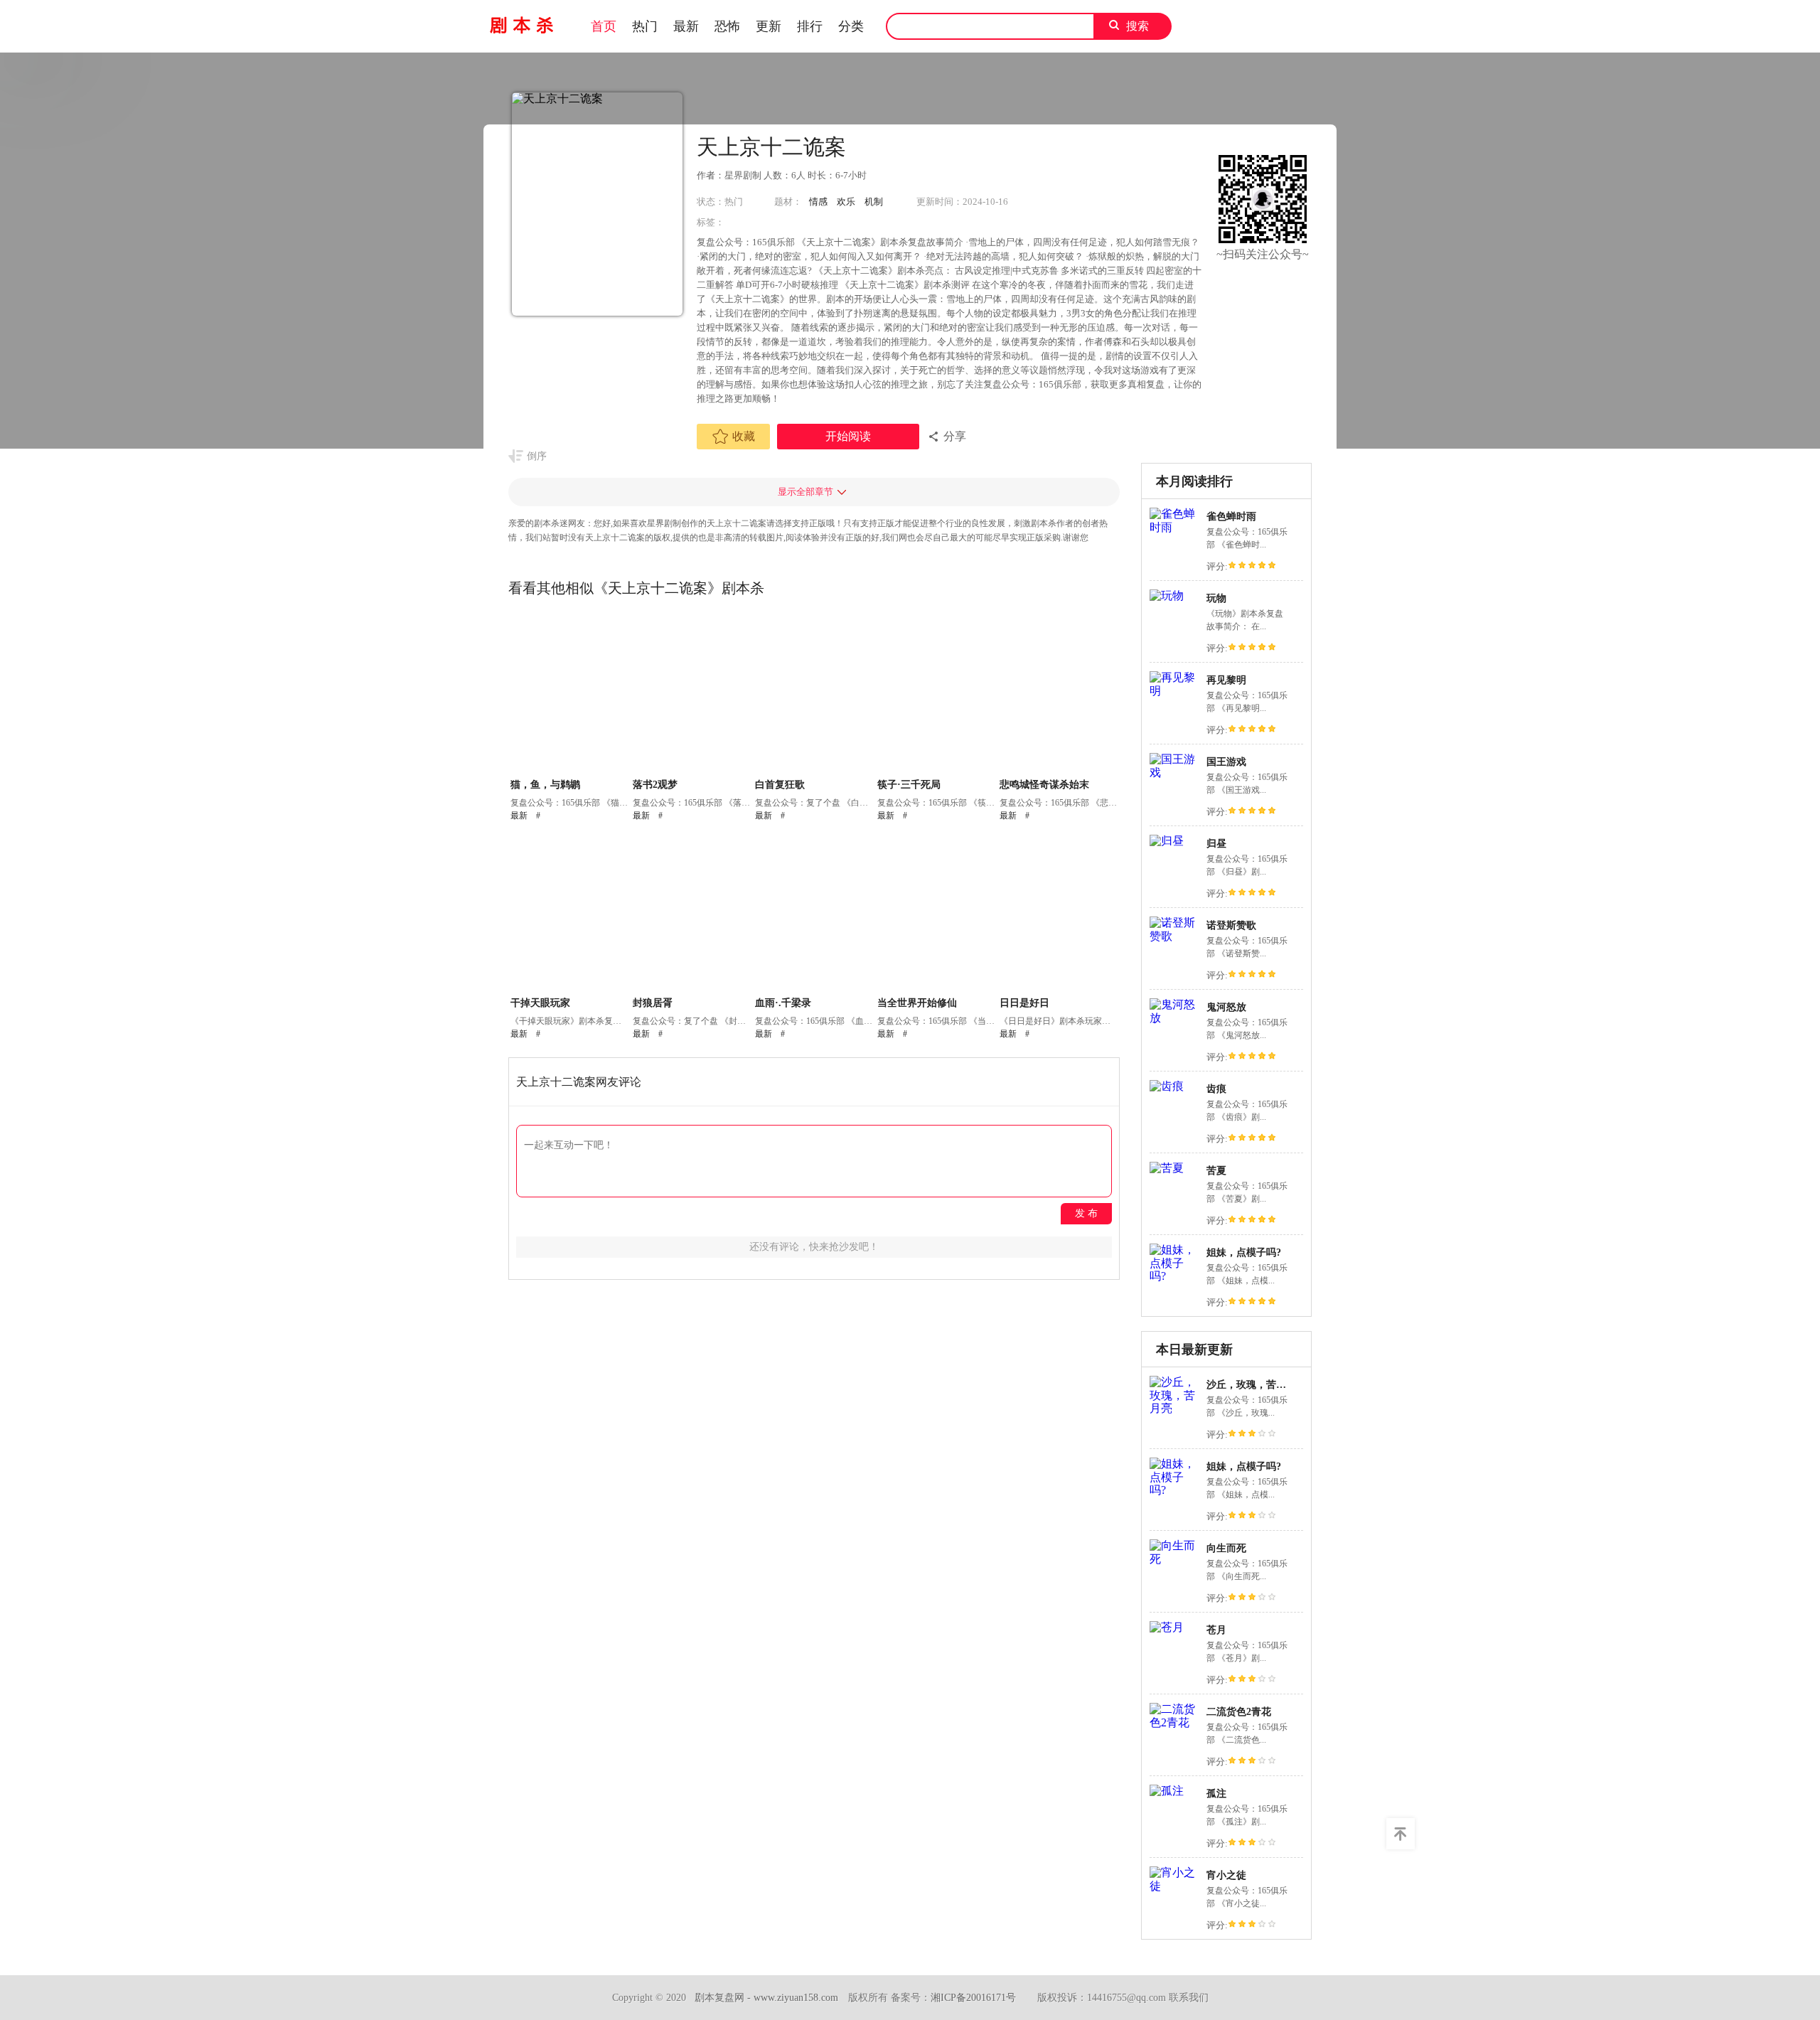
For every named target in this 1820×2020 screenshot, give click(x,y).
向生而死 (1226, 1548)
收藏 (744, 436)
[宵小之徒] (1174, 1886)
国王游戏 (1226, 762)
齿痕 (1216, 1089)
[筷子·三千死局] (937, 695)
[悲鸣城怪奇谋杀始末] (1059, 695)
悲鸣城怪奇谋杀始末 (1044, 785)
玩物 (1216, 598)
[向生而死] (1174, 1559)
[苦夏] (1167, 1168)
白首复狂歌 (780, 785)
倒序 (537, 456)
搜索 (1137, 26)
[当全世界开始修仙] (937, 914)
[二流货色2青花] (1174, 1722)
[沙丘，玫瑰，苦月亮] (1174, 1408)
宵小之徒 (1226, 1875)
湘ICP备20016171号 (973, 1998)
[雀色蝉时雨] (1174, 527)
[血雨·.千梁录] (814, 914)
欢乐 (846, 202)
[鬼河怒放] (1174, 1018)
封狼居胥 (653, 1003)
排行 (810, 26)
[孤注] (1167, 1791)
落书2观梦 (655, 785)
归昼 (1216, 844)
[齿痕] (1167, 1086)
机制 (874, 202)
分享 (955, 436)
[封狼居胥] (692, 914)
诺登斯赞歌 (1231, 925)
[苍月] (1167, 1627)
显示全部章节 (805, 492)
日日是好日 (1024, 1003)
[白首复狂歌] (814, 695)
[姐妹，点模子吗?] (1174, 1276)
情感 (818, 202)
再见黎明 (1226, 680)
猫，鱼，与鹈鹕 (545, 785)
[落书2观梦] (692, 695)
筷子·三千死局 (909, 785)
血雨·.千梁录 (783, 1003)
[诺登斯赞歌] (1174, 936)
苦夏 (1216, 1171)
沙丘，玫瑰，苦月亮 (1251, 1385)
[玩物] (1167, 595)
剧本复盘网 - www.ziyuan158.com (766, 1998)
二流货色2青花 (1239, 1712)
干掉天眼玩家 (540, 1003)
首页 (604, 26)
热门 (645, 26)
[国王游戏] (1174, 773)
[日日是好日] (1059, 914)
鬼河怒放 (1226, 1007)
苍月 (1216, 1630)
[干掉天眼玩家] (570, 914)
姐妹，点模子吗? (1244, 1252)
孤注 (1216, 1794)
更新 (769, 26)
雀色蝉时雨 (1231, 517)
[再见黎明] (1174, 691)
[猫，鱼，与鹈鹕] (570, 695)
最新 (686, 26)
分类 (851, 26)
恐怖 (727, 26)
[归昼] (1167, 841)
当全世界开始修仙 (917, 1003)
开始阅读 (848, 436)
